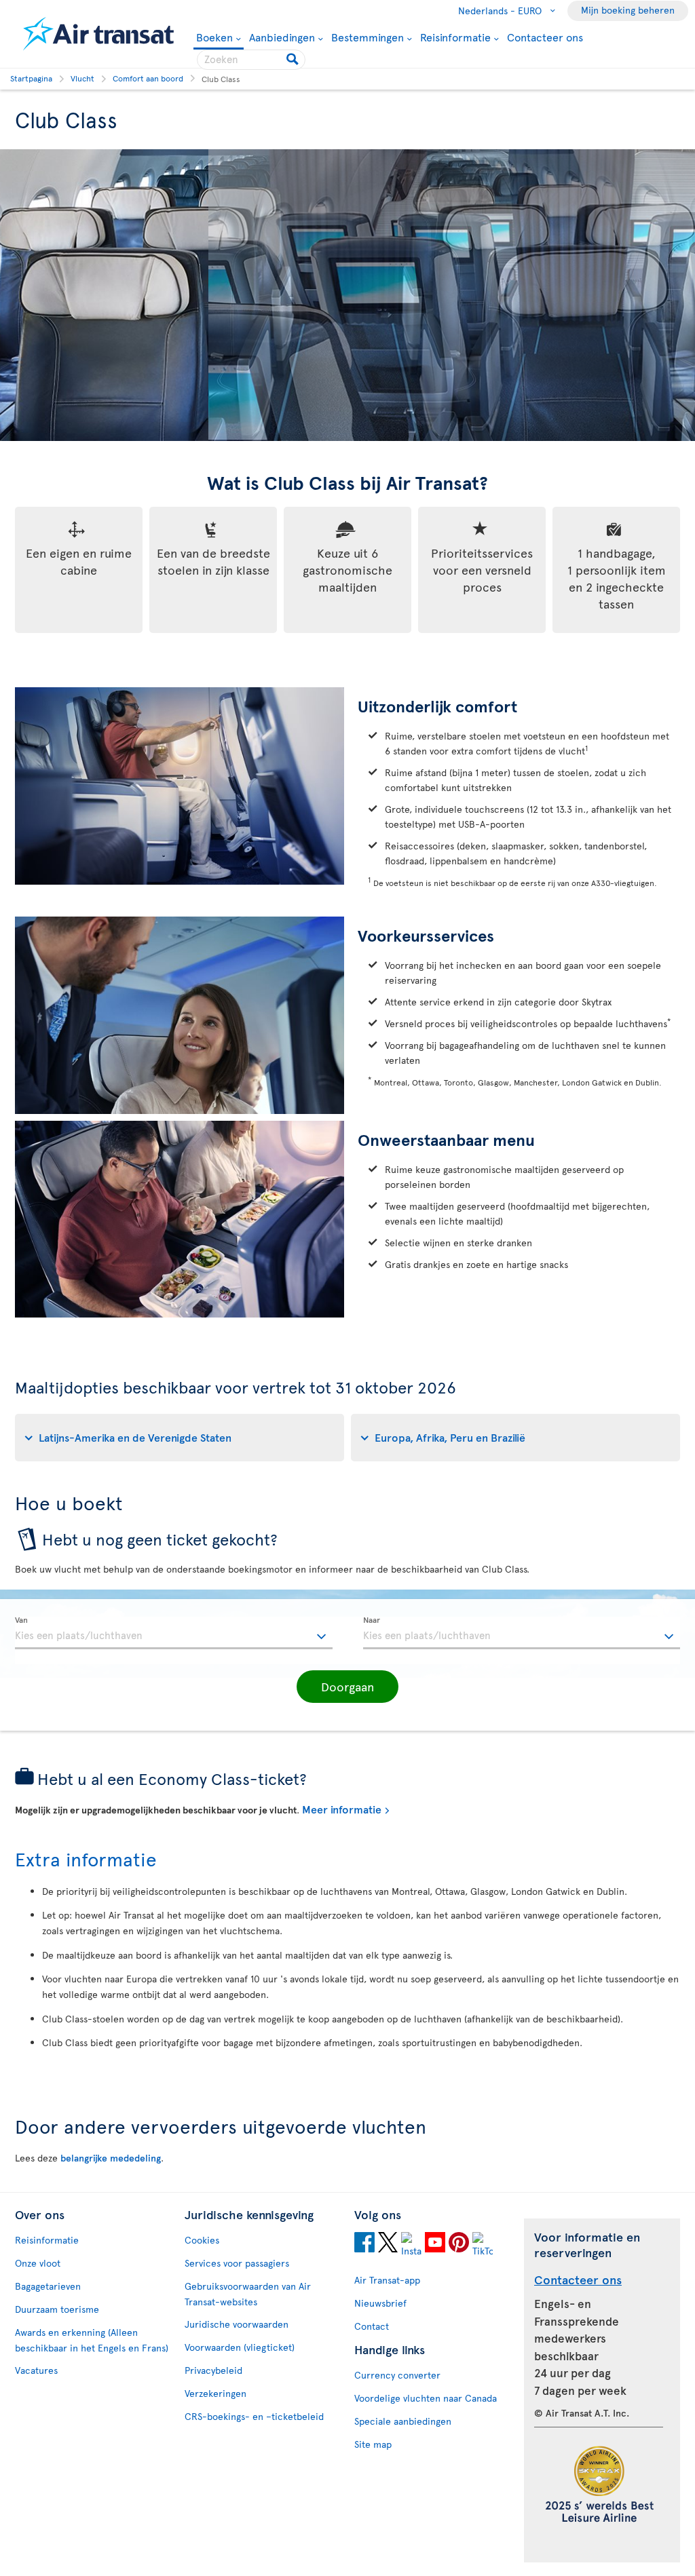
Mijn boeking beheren (628, 10)
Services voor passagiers (237, 2263)
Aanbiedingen (282, 37)
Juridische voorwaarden (237, 2324)
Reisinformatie (455, 37)
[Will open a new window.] (364, 2244)
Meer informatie (342, 1809)
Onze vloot (38, 2263)
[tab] (180, 1438)
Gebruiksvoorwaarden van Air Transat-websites (248, 2294)
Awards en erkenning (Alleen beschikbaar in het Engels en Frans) (92, 2340)
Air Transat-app (387, 2280)
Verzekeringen (215, 2393)
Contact (372, 2326)
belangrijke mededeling (111, 2158)
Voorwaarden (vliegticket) (240, 2347)
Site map (373, 2444)
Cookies (202, 2240)
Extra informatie (86, 1859)
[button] (347, 1687)
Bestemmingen (368, 37)
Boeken (214, 38)
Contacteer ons (545, 37)
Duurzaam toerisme (57, 2309)
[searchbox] (251, 60)
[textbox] (174, 1633)
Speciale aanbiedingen (403, 2421)
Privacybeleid (213, 2370)
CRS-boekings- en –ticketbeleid (254, 2416)
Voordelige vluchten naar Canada (426, 2398)
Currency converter (397, 2375)
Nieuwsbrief (380, 2303)
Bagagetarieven (48, 2286)
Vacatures (36, 2370)
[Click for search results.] (294, 60)
